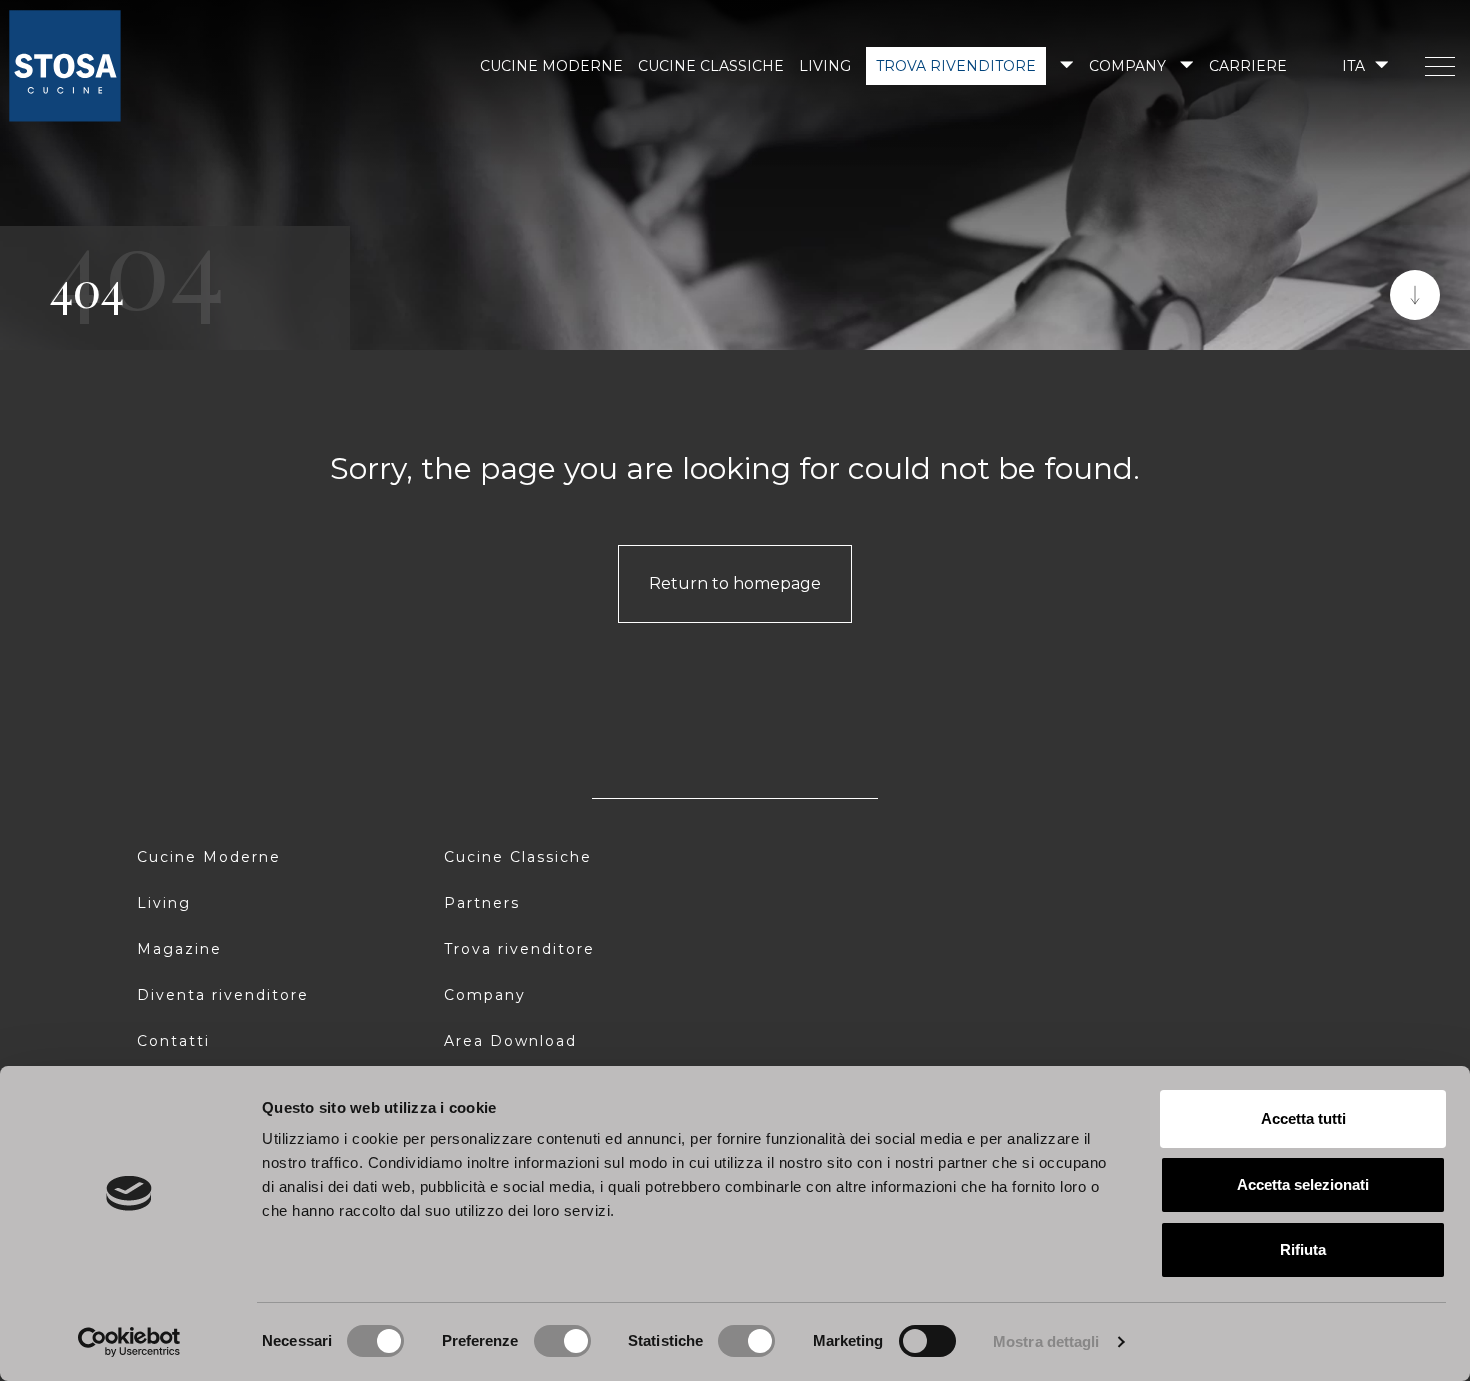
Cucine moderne (551, 66)
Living (825, 66)
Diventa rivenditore (223, 995)
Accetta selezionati (1303, 1184)
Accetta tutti (1303, 1118)
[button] (1363, 65)
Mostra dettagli (1046, 1341)
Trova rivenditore (956, 66)
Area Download (510, 1041)
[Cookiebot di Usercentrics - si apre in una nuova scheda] (129, 1342)
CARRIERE (1248, 66)
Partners (482, 903)
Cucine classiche (711, 66)
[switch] (562, 1341)
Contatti (173, 1041)
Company (1127, 66)
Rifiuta (1303, 1249)
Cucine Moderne (209, 857)
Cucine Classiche (518, 857)
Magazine (179, 949)
